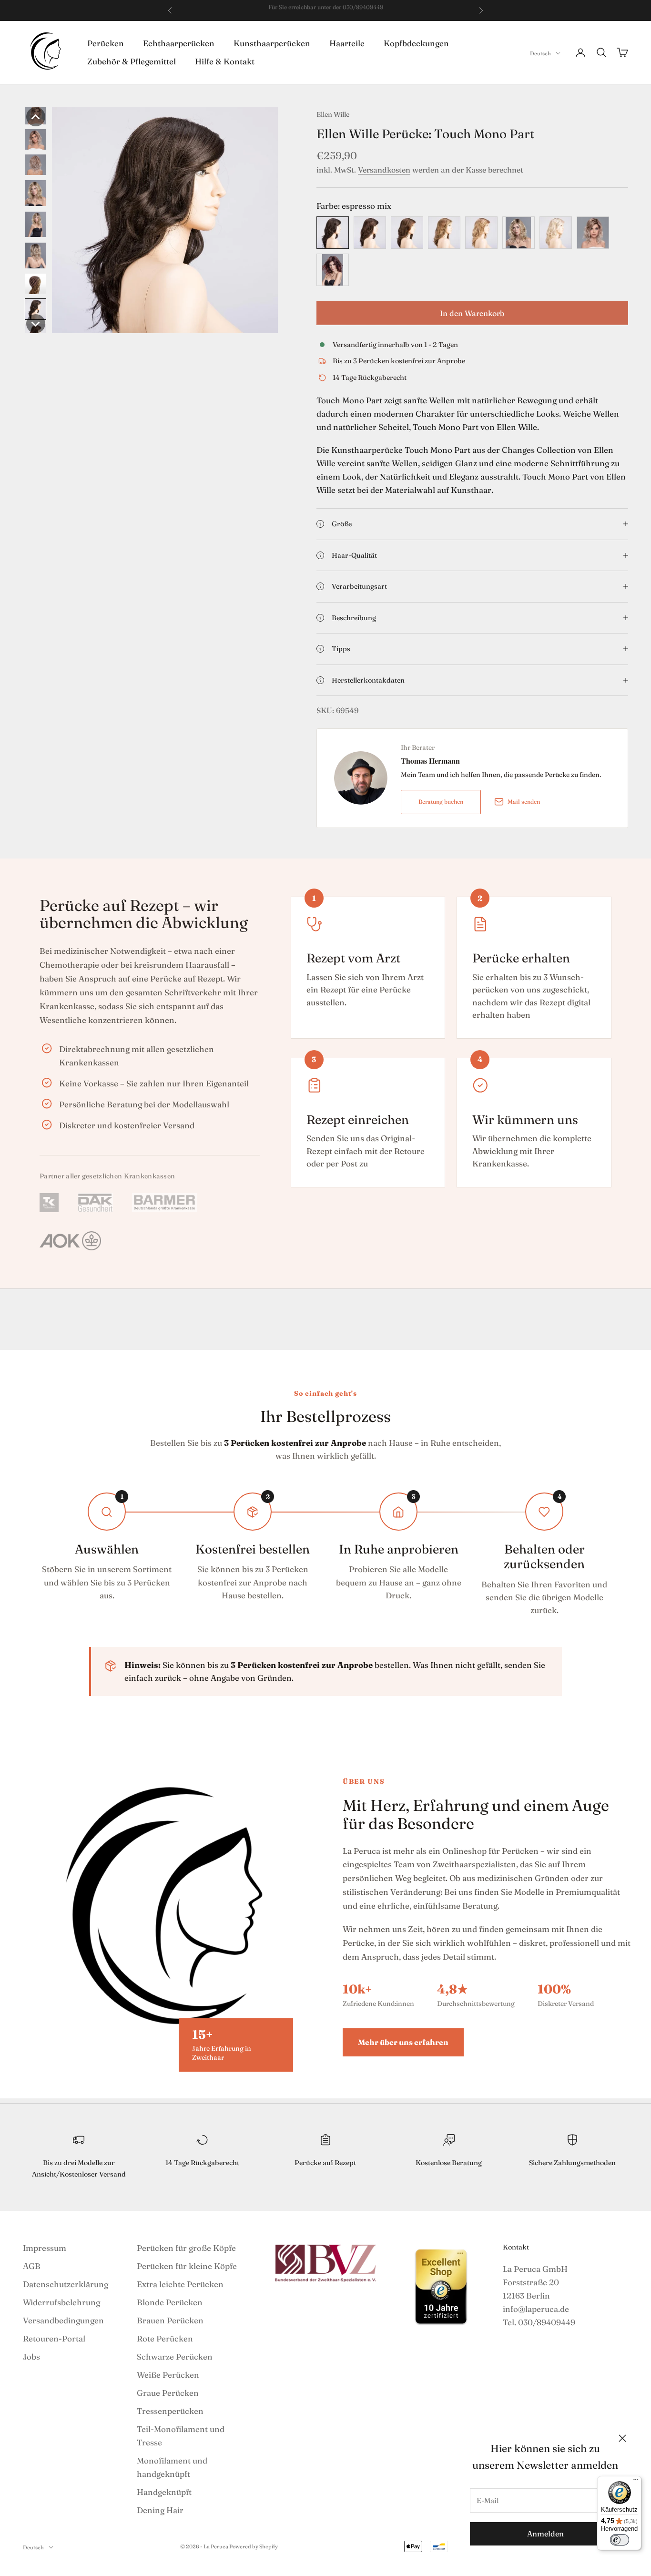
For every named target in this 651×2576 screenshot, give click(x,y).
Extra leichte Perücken (180, 2284)
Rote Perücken (165, 2338)
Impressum (45, 2248)
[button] (36, 117)
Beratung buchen (441, 802)
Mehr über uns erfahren (403, 2042)
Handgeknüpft (164, 2492)
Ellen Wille (333, 114)
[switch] (620, 2540)
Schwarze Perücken (175, 2356)
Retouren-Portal (54, 2338)
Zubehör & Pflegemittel (132, 61)
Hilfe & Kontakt (225, 61)
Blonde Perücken (170, 2302)
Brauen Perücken (170, 2320)
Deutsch (540, 53)
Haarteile (347, 43)
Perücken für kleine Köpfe (187, 2266)
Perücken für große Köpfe (186, 2248)
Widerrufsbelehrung (61, 2302)
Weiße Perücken (168, 2375)
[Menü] (636, 2482)
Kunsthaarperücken (272, 43)
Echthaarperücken (179, 43)
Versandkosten (384, 170)
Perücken (106, 43)
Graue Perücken (168, 2393)
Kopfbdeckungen (416, 43)
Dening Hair (160, 2510)
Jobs (31, 2356)
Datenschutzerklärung (66, 2284)
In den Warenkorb (472, 313)
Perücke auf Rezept (325, 2163)
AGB (32, 2266)
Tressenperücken (170, 2411)
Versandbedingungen (63, 2320)
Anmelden (545, 2534)
